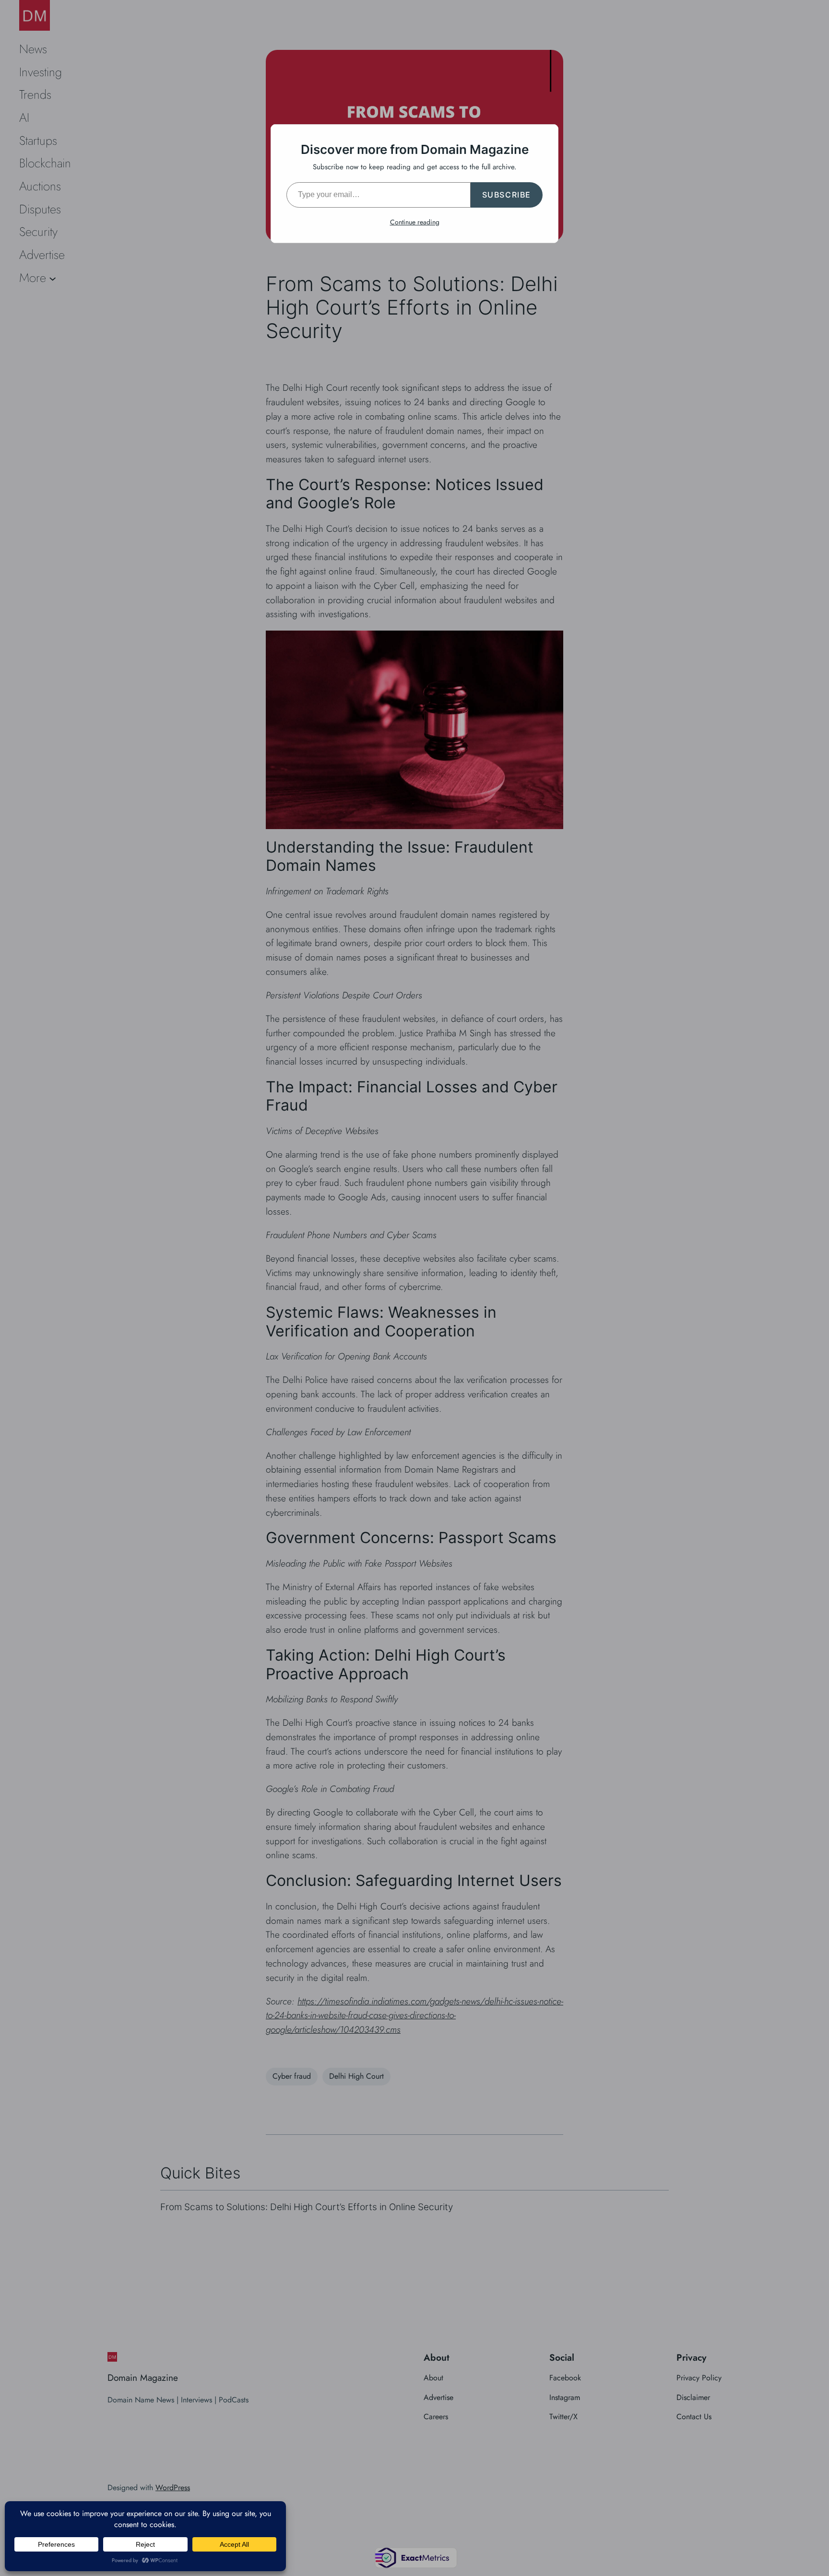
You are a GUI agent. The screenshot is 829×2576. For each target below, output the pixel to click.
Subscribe (507, 195)
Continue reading (415, 222)
